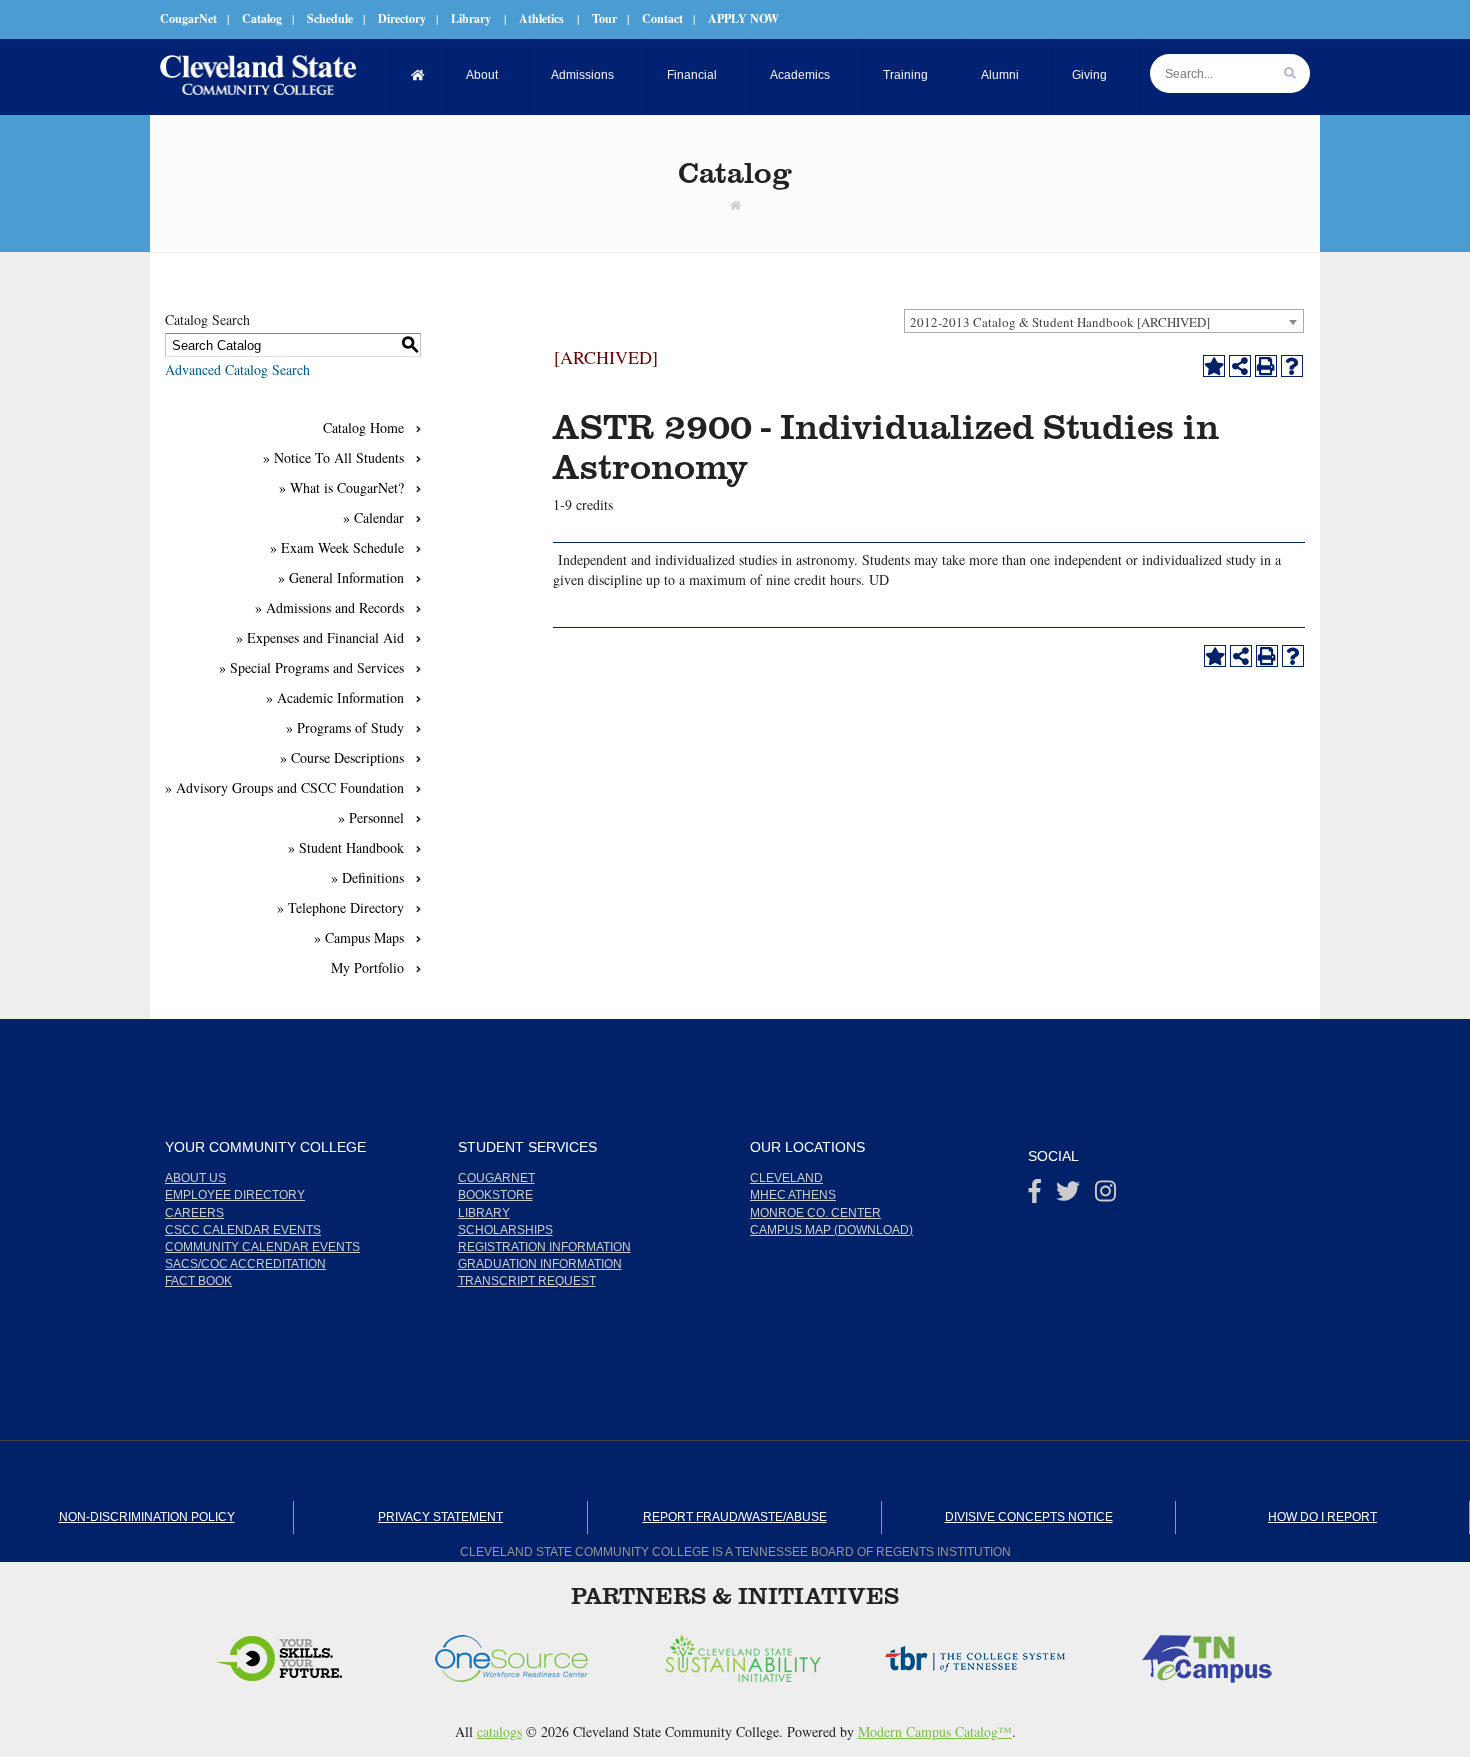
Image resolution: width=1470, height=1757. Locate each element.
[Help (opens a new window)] (1292, 366)
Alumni (1000, 75)
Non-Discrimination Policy (147, 1517)
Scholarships (505, 1230)
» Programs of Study (345, 727)
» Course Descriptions (342, 757)
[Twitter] (1068, 1196)
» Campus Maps (359, 937)
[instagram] (1105, 1196)
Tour (604, 18)
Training (905, 75)
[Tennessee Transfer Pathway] (1231, 1652)
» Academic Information (335, 697)
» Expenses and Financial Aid (320, 637)
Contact (662, 18)
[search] (1290, 73)
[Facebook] (1035, 1196)
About (482, 75)
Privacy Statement (440, 1517)
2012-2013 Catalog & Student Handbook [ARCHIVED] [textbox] (1060, 322)
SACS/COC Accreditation (245, 1264)
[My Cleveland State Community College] (258, 75)
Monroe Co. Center (815, 1213)
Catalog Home (363, 427)
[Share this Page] (1240, 366)
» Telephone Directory (340, 907)
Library (471, 18)
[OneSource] (303, 1652)
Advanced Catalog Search (237, 369)
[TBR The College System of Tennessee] (767, 1652)
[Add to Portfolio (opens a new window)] (1214, 366)
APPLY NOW (743, 18)
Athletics (541, 18)
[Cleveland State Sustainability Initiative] (535, 1652)
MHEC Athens (793, 1195)
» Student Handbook (346, 847)
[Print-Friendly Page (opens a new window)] (1266, 366)
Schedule (330, 18)
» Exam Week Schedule (337, 547)
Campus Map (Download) (831, 1230)
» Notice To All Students (333, 457)
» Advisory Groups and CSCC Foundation (284, 787)
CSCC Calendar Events (243, 1230)
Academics (800, 75)
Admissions (582, 75)
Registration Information (544, 1247)
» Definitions (367, 877)
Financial (692, 75)
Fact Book (198, 1281)
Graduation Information (540, 1264)
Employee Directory (235, 1195)
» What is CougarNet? (341, 487)
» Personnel (371, 817)
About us (195, 1178)
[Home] (418, 75)
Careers (194, 1213)
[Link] (735, 205)
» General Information (341, 577)
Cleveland (786, 1178)
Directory (402, 18)
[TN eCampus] (999, 1652)
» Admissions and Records (329, 607)
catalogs (499, 1731)
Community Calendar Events (262, 1247)
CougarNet (188, 18)
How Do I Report (1322, 1517)
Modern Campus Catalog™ (935, 1731)
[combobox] (1104, 321)
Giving (1089, 75)
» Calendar (373, 517)
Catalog (262, 18)
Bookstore (495, 1195)
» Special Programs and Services (311, 667)
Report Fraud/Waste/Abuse (735, 1517)
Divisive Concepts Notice (1029, 1517)
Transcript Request (527, 1281)
